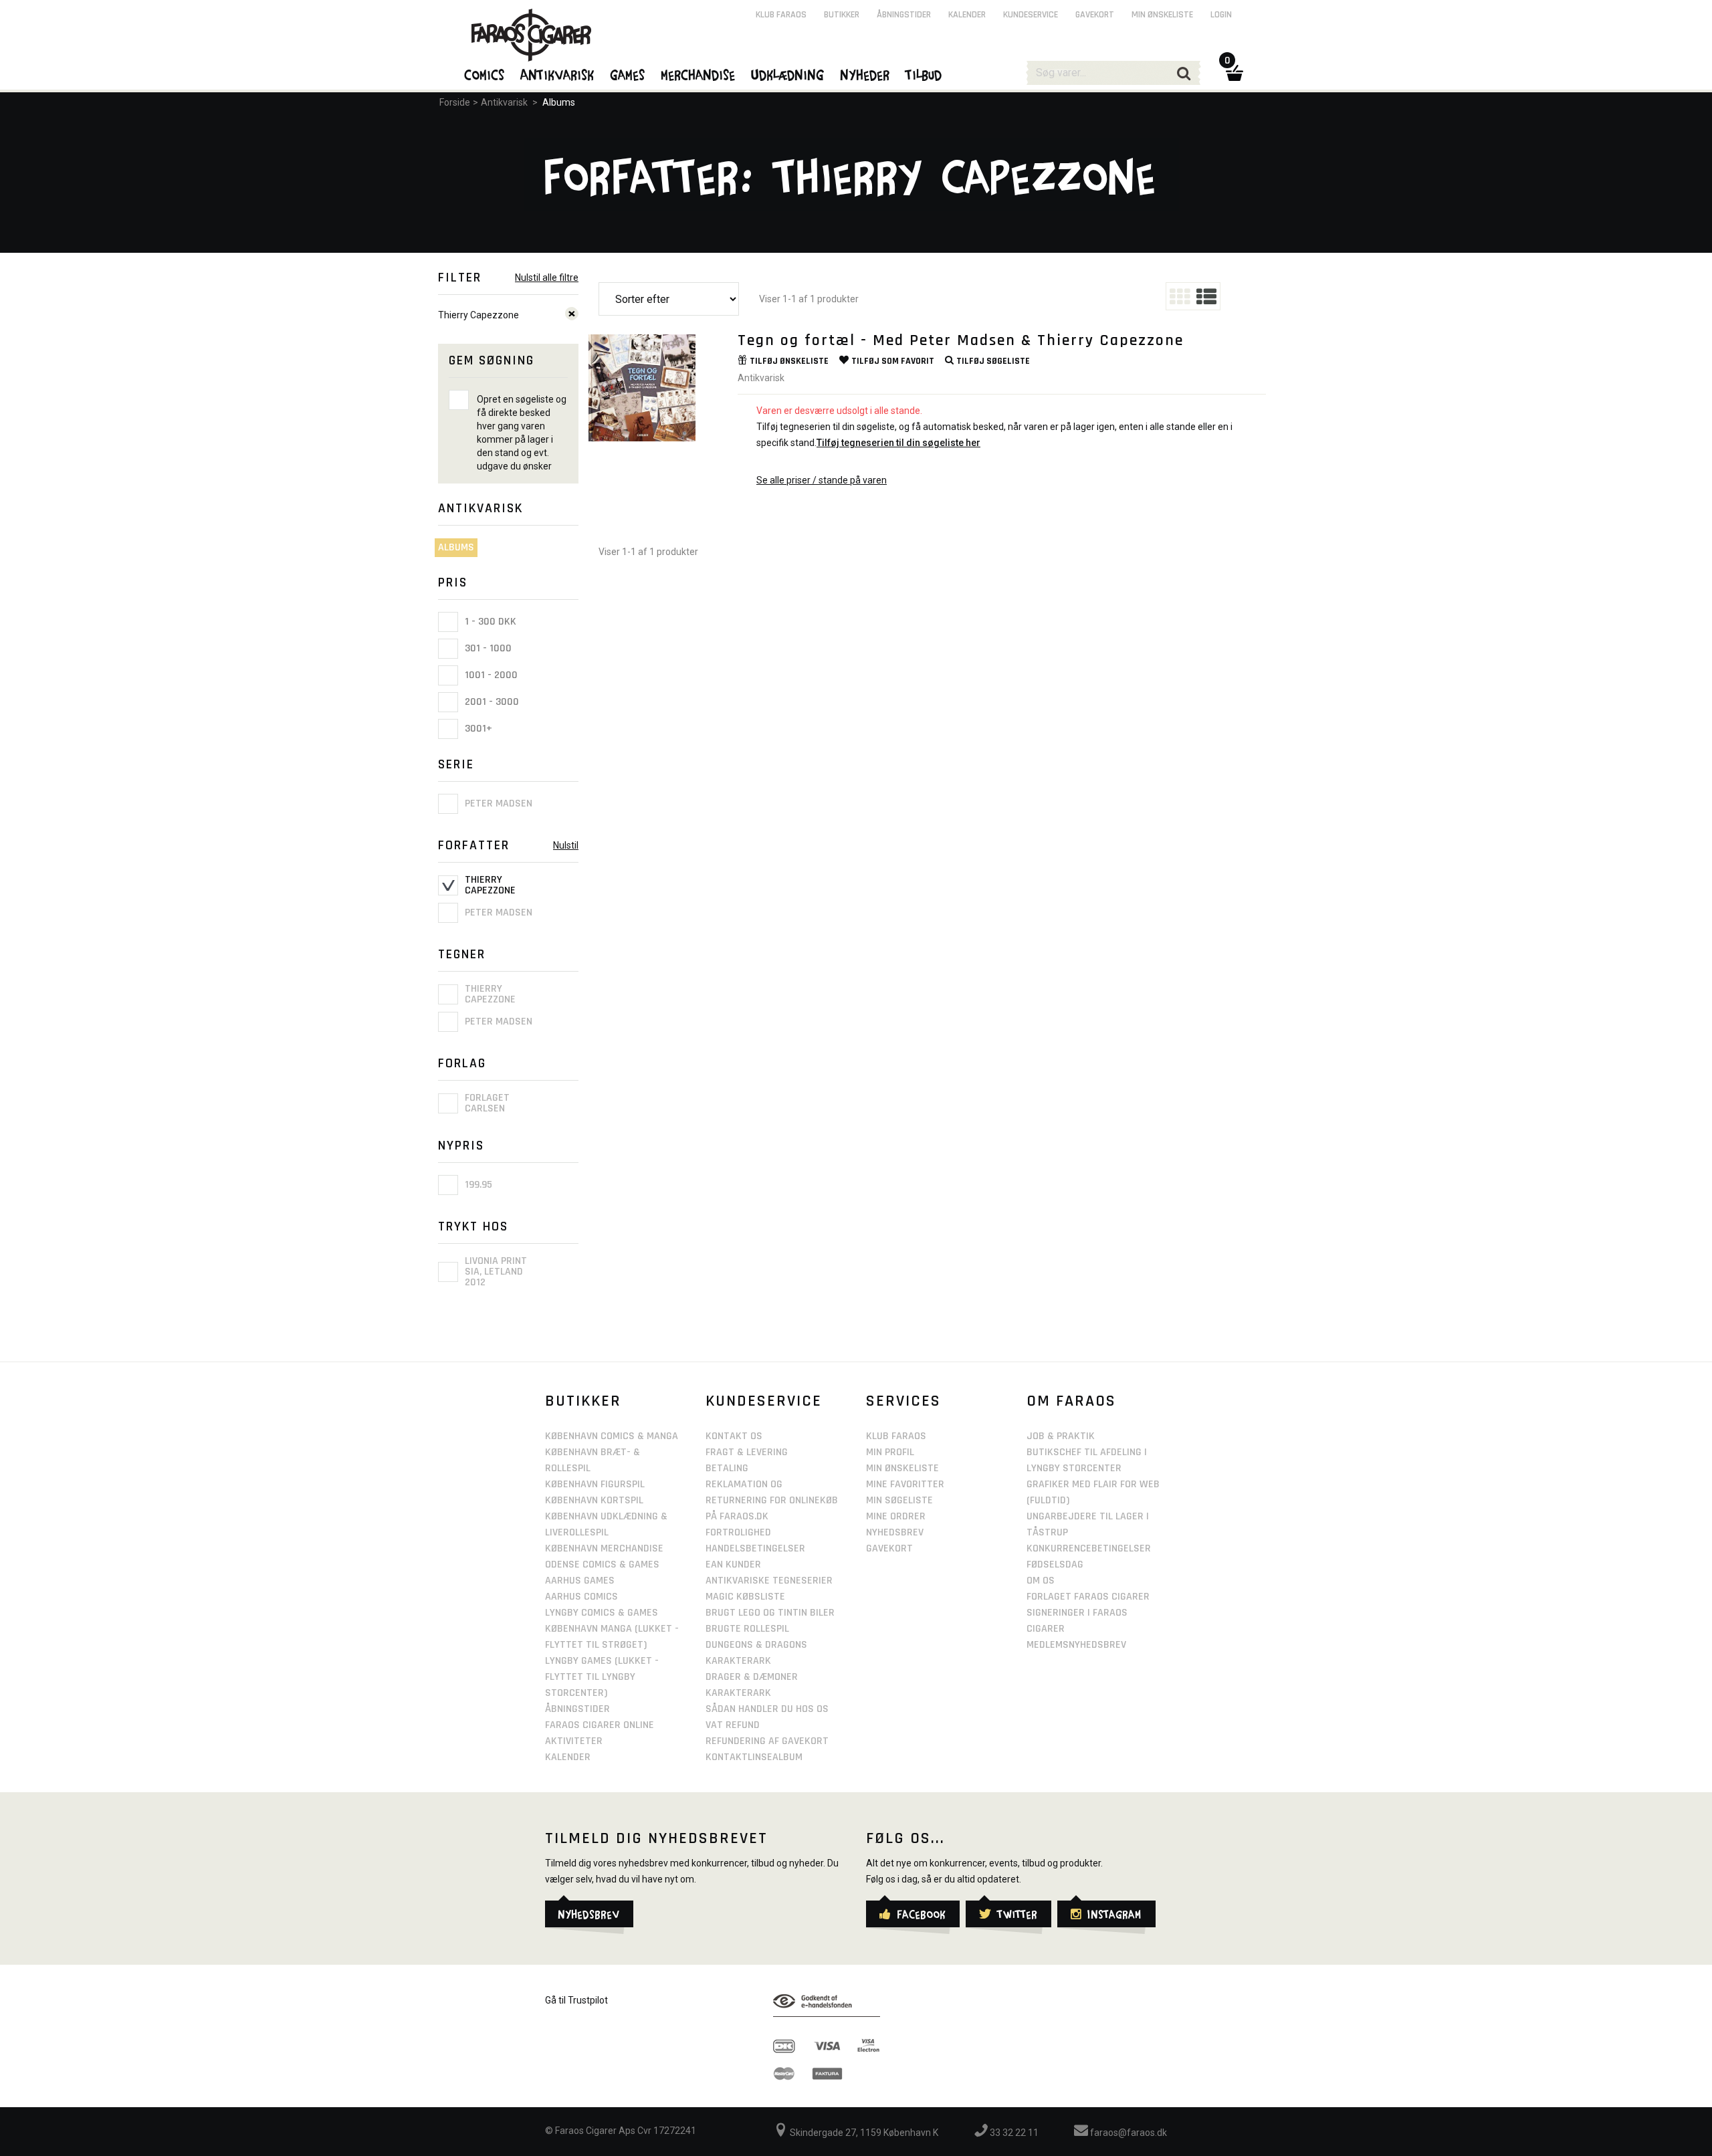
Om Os (1041, 1581)
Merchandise (699, 74)
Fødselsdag (1055, 1565)
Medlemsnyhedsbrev (1076, 1645)
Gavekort (1095, 15)
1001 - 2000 (490, 675)
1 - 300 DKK (489, 622)
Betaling (727, 1468)
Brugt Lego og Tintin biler (770, 1613)
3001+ (477, 729)
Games (628, 74)
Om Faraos (1071, 1401)
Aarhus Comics (581, 1597)
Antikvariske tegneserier (769, 1581)
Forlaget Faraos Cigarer (1088, 1597)
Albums (559, 102)
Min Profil (890, 1452)
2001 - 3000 (491, 702)
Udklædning (788, 74)
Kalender (967, 15)
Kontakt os (734, 1436)
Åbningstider (904, 15)
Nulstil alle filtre (547, 278)
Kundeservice (1031, 15)
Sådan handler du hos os (767, 1709)
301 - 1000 (487, 648)
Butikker (842, 15)
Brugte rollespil (747, 1629)
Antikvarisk (504, 102)
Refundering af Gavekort (767, 1741)
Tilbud (924, 74)
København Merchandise (604, 1548)
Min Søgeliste (899, 1500)
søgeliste (993, 361)
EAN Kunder (733, 1565)
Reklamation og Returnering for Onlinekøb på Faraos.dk (772, 1500)
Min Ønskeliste (902, 1468)
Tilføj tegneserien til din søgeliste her (898, 443)
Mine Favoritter (905, 1484)
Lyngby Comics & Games (602, 1613)
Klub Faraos (781, 15)
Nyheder (865, 74)
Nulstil (566, 845)
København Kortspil (594, 1500)
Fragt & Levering (747, 1452)
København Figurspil (595, 1484)
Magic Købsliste (745, 1597)
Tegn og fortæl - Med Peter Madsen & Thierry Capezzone (961, 340)
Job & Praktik (1061, 1436)
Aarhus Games (580, 1581)
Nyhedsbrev (895, 1532)
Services (903, 1401)
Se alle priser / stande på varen (822, 480)
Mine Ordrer (896, 1516)
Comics (485, 74)
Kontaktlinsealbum (754, 1757)
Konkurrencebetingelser (1089, 1548)
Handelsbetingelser (755, 1548)
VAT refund (733, 1725)
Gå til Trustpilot (576, 2000)
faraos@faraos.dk (1128, 2133)
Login (1221, 15)
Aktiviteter (574, 1741)
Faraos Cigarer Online (600, 1725)
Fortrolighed (738, 1532)
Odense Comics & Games (602, 1565)
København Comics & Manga (612, 1436)
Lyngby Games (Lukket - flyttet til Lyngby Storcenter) (602, 1677)
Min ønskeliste (1162, 15)
